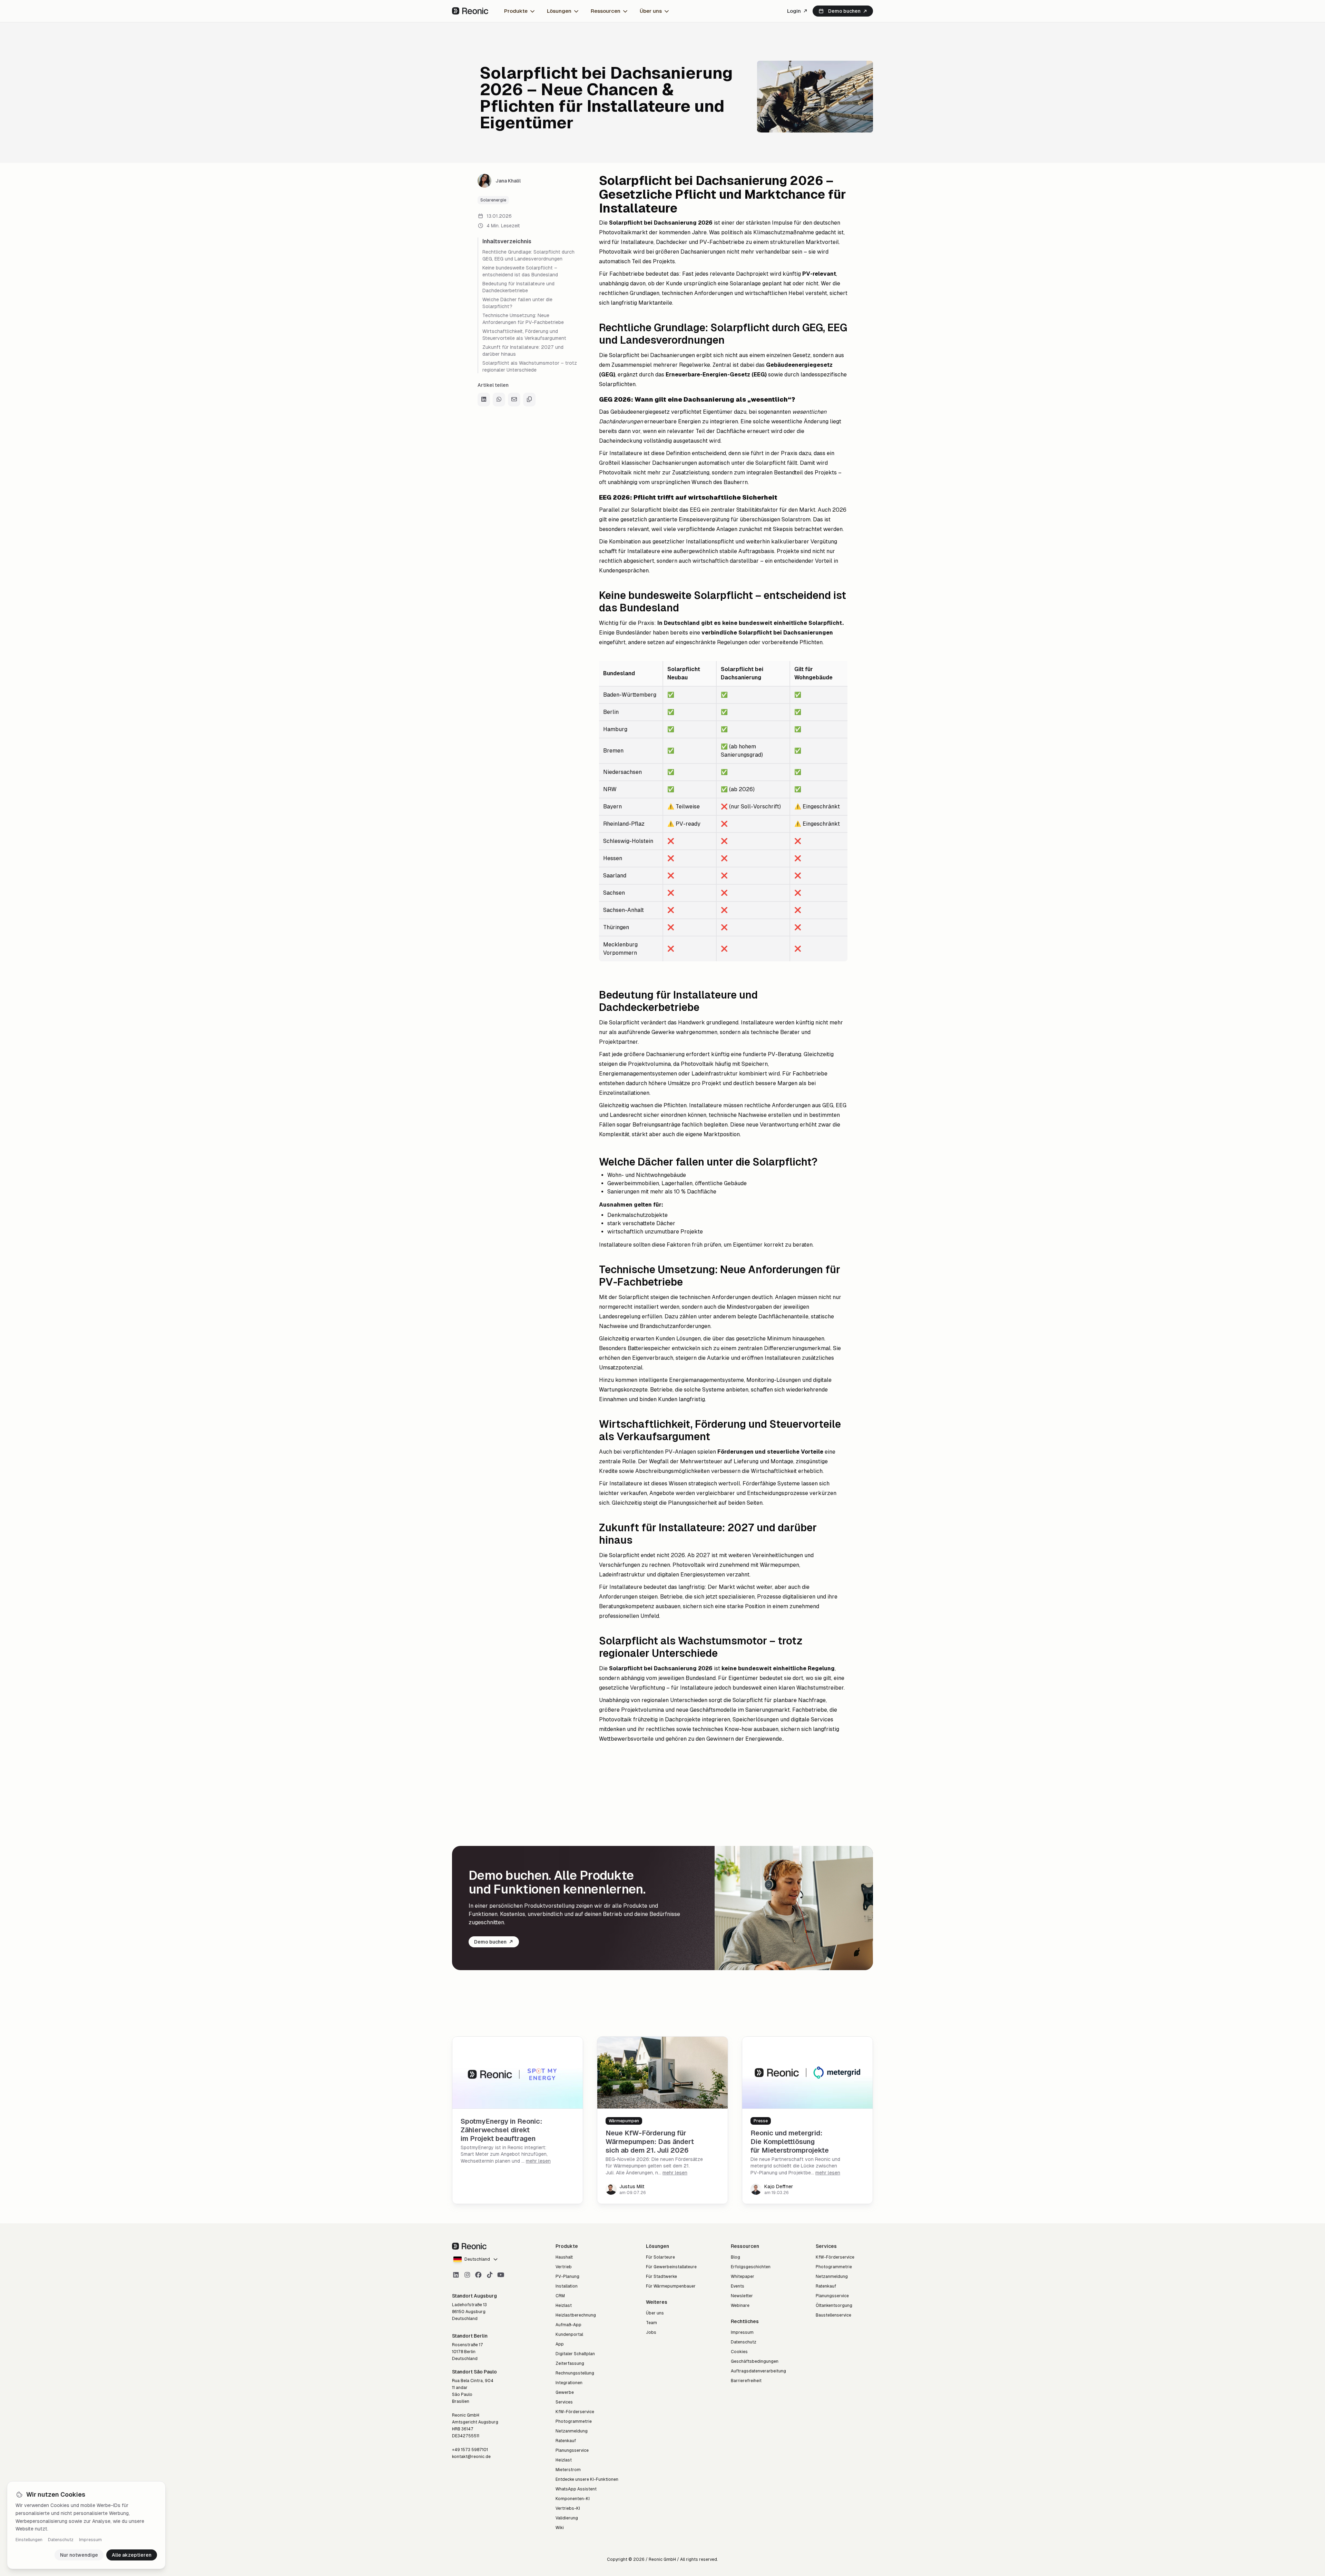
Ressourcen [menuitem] (606, 11)
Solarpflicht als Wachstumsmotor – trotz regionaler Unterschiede (530, 366)
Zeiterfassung (570, 2363)
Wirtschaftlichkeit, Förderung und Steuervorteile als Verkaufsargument (524, 335)
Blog (735, 2257)
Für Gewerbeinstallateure (671, 2267)
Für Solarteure (660, 2257)
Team (651, 2323)
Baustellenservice (833, 2315)
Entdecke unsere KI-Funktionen (587, 2479)
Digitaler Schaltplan (575, 2354)
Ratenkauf (566, 2441)
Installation (567, 2286)
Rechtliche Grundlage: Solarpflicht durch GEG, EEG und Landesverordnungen (528, 255)
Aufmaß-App (568, 2325)
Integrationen (569, 2383)
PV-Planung (567, 2277)
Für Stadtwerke (661, 2277)
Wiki (560, 2528)
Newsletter (742, 2296)
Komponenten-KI (573, 2499)
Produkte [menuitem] (516, 11)
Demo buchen (844, 11)
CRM (560, 2296)
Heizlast (564, 2305)
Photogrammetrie (574, 2421)
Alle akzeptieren (132, 2555)
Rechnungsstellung (575, 2373)
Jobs (651, 2332)
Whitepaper (743, 2277)
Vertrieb (564, 2267)
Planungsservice (572, 2450)
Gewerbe (565, 2392)
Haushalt (564, 2257)
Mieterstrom (568, 2470)
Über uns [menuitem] (651, 11)
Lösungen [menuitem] (559, 11)
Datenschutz (61, 2540)
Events (738, 2286)
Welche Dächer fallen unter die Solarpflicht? (517, 303)
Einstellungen (29, 2540)
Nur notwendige (79, 2555)
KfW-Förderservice (575, 2412)
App (560, 2344)
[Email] (514, 400)
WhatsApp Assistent (576, 2489)
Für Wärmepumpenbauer (671, 2286)
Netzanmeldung (572, 2431)
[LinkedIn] (484, 400)
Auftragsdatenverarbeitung (758, 2371)
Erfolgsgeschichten (751, 2267)
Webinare (740, 2305)
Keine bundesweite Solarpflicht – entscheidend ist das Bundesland (520, 271)
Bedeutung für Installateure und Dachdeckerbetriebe (518, 287)
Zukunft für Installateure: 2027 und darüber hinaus (523, 351)
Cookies (739, 2352)
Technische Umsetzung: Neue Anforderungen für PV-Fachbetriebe (523, 319)
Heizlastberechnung (576, 2315)
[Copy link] (529, 400)
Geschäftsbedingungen (755, 2361)
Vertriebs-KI (568, 2508)
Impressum (90, 2540)
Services (564, 2402)
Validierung (567, 2518)
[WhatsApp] (499, 400)
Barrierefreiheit (746, 2381)
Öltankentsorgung (834, 2305)
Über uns (655, 2313)
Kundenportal (569, 2334)
